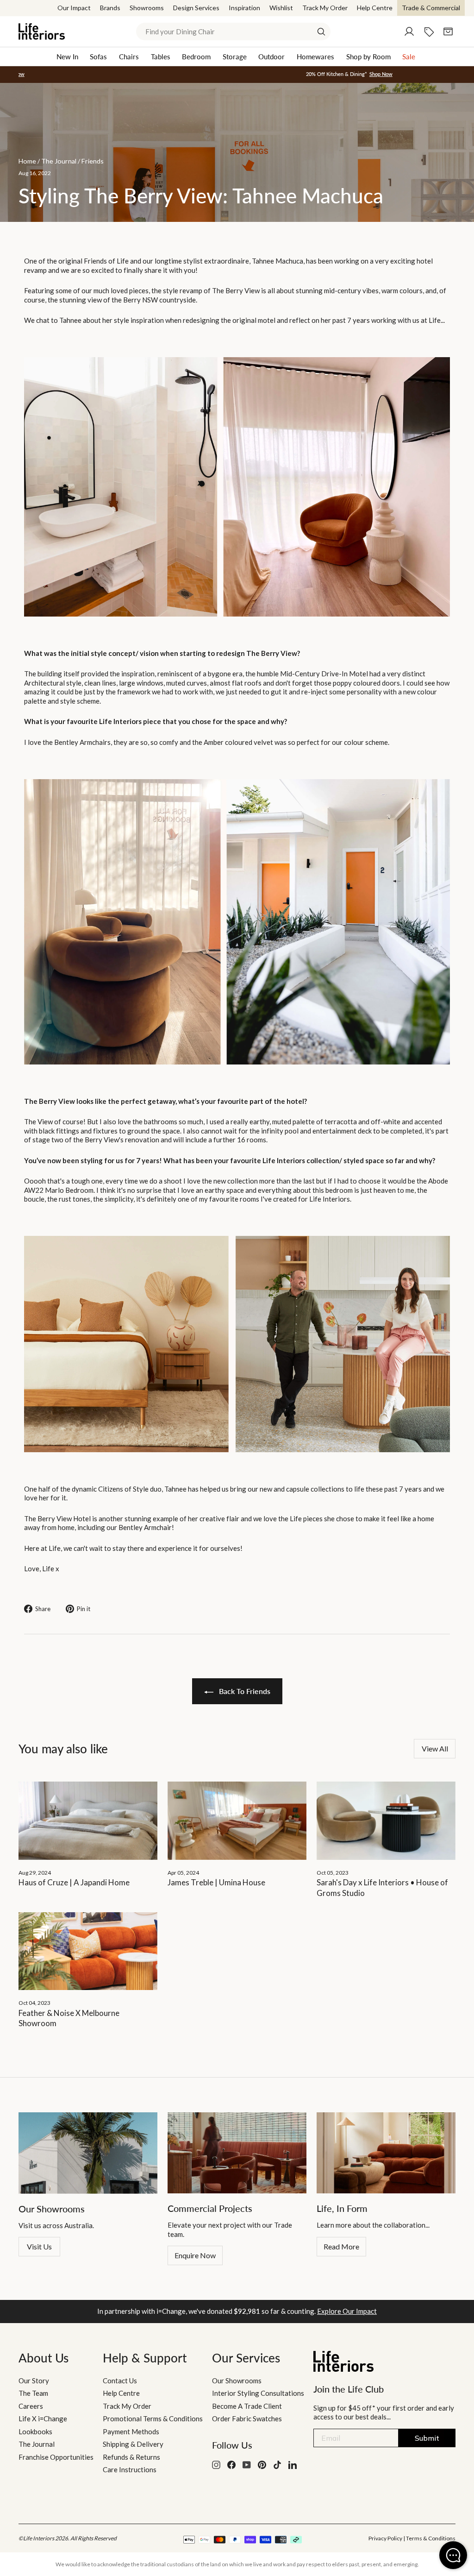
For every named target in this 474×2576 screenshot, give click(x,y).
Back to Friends (244, 1691)
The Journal (37, 2444)
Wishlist (281, 8)
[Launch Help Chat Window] (453, 2555)
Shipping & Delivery (133, 2444)
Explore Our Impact (347, 2311)
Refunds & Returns (131, 2457)
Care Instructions (130, 2469)
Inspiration (244, 8)
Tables (161, 57)
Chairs (129, 57)
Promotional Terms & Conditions (153, 2419)
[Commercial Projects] (237, 2153)
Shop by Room (368, 57)
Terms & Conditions (431, 2538)
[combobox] (233, 31)
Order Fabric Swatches (247, 2419)
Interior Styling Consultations (258, 2393)
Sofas (98, 57)
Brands (110, 8)
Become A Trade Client (247, 2406)
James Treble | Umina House (216, 1882)
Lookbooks (35, 2431)
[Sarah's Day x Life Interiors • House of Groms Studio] (386, 1821)
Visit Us (39, 2246)
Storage (235, 57)
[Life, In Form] (386, 2153)
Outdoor (271, 57)
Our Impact (74, 8)
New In (67, 57)
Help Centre (375, 8)
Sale (409, 57)
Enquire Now (195, 2255)
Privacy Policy (385, 2538)
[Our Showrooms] (88, 2153)
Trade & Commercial (431, 8)
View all (435, 1748)
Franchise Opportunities (56, 2457)
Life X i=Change (43, 2419)
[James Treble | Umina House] (237, 1821)
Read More (341, 2246)
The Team (33, 2393)
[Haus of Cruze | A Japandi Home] (88, 1821)
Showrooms (147, 8)
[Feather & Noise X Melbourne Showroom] (88, 1951)
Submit (427, 2438)
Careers (31, 2406)
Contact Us (120, 2381)
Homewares (315, 57)
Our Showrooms (237, 2381)
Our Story (34, 2381)
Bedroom (196, 57)
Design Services (196, 8)
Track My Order (325, 8)
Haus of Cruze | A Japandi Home (74, 1882)
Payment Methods (131, 2431)
